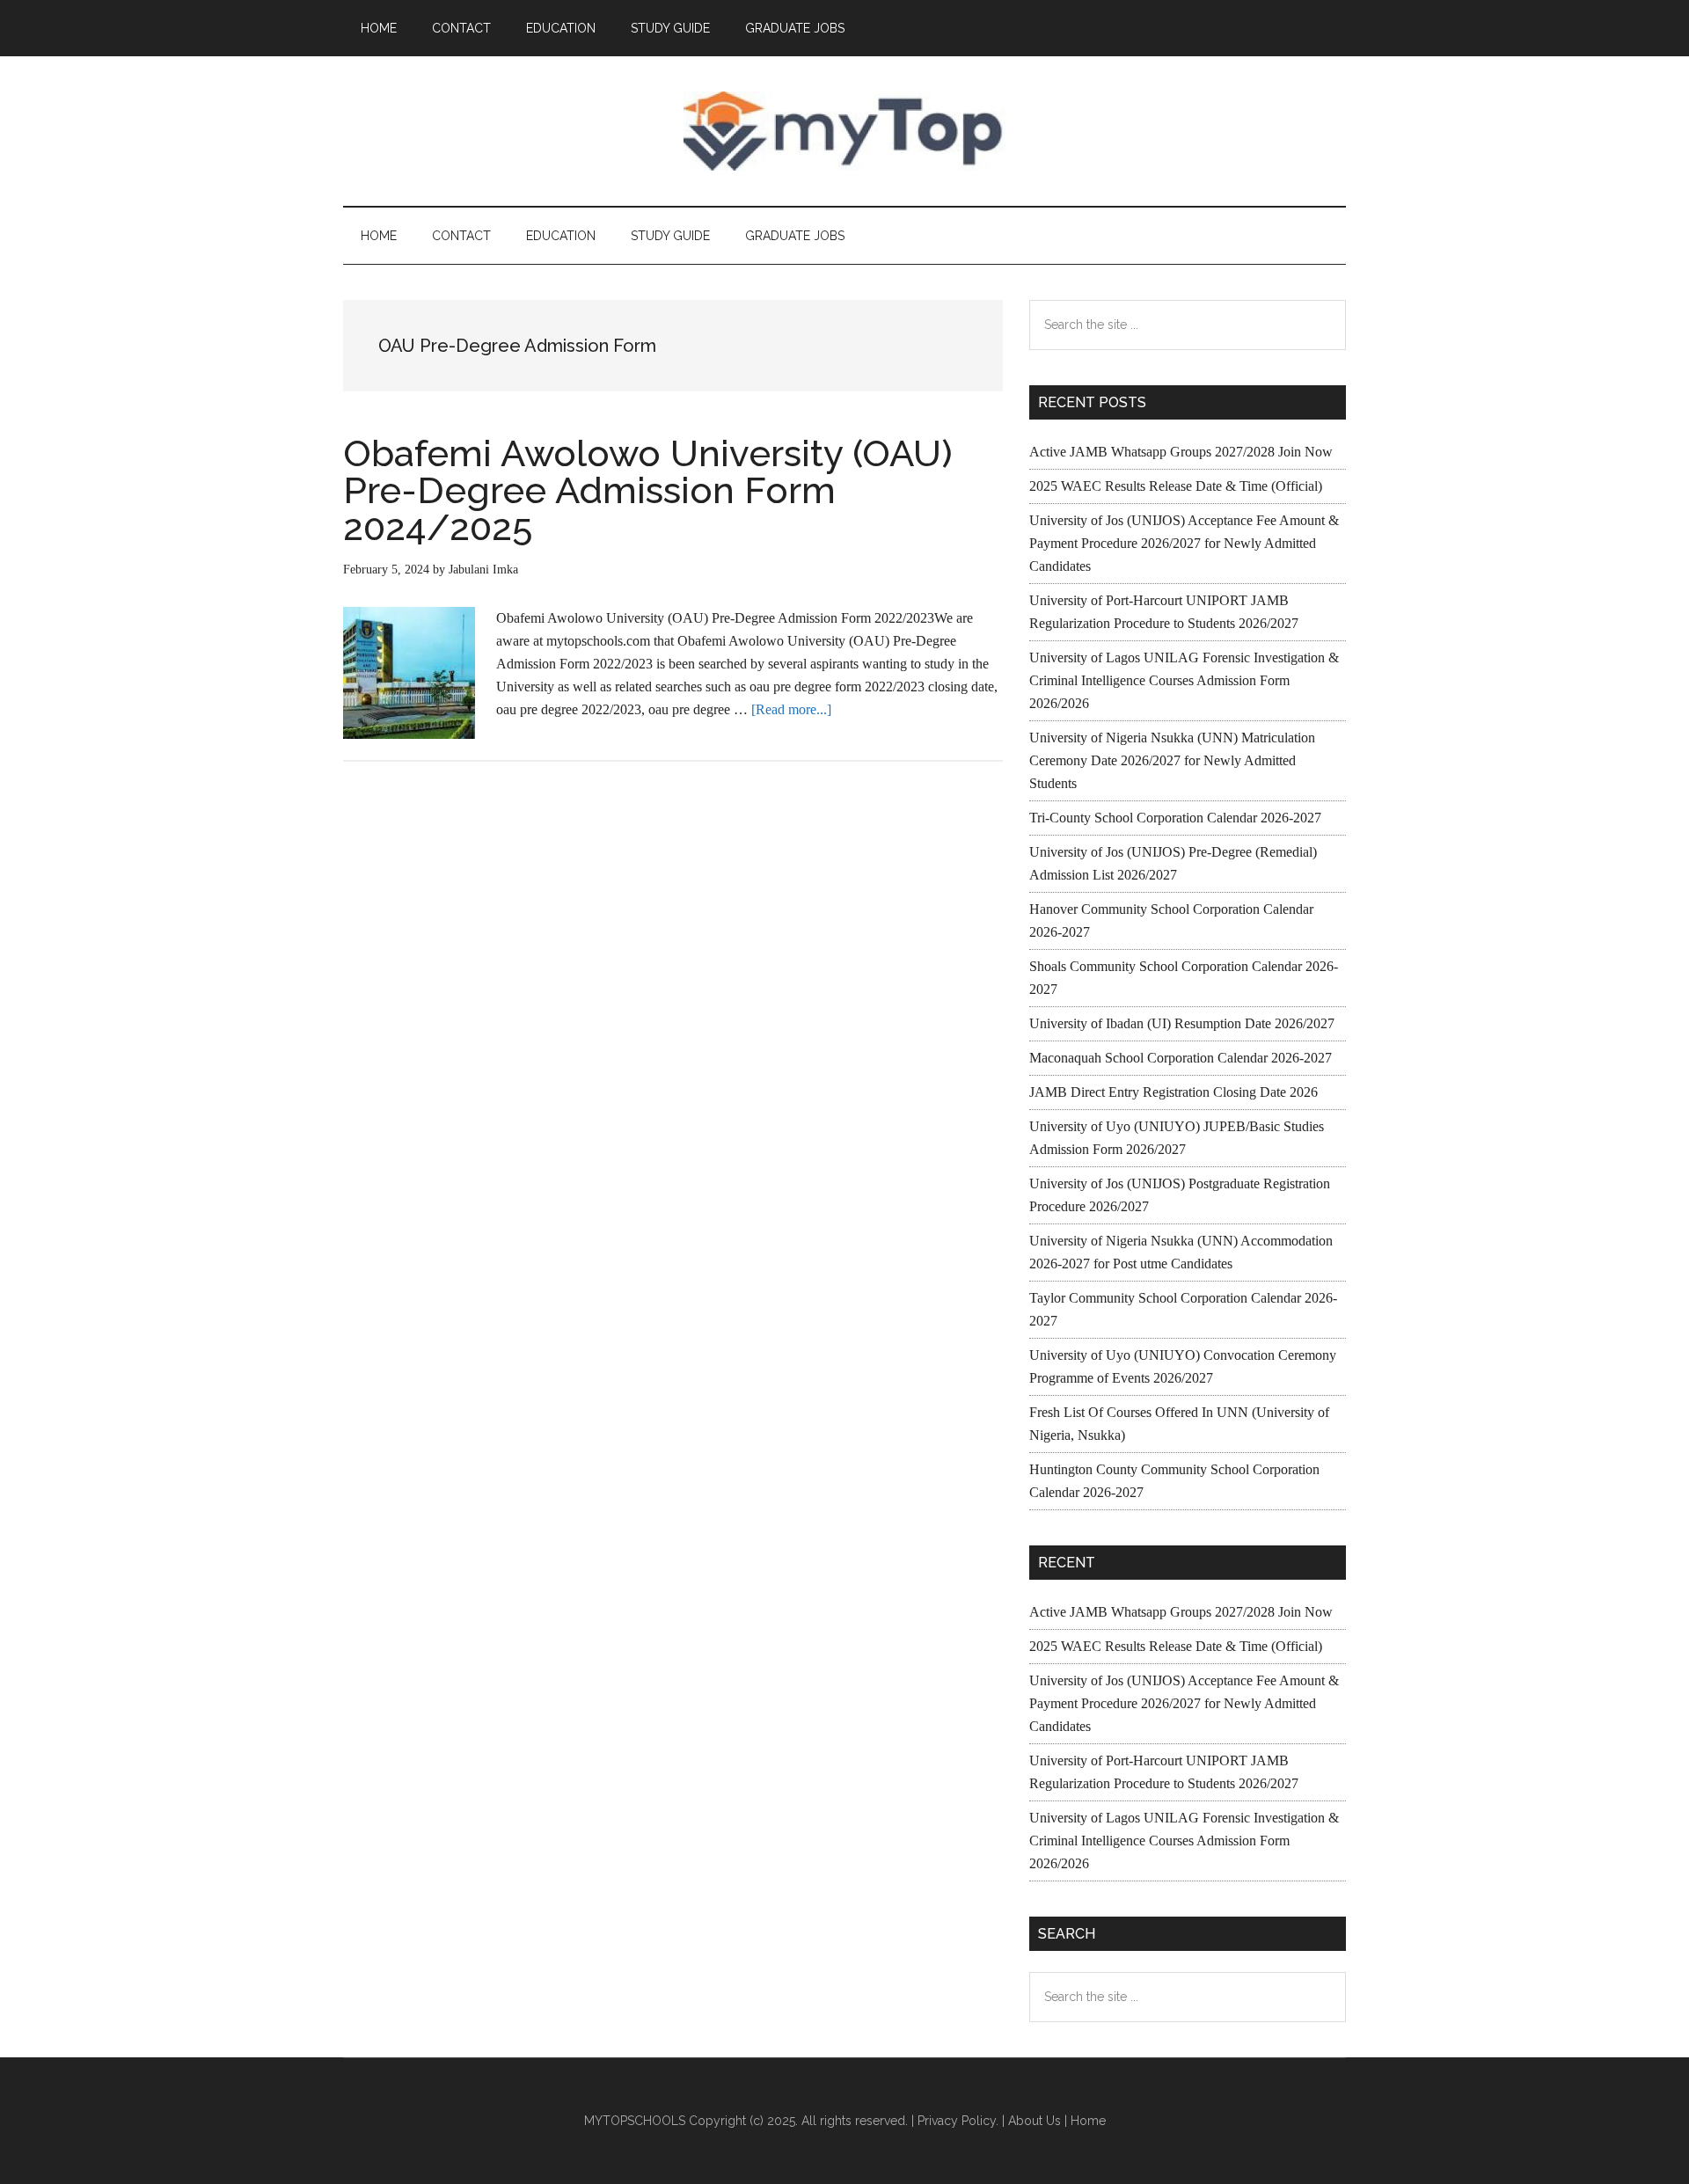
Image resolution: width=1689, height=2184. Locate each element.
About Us (1035, 2121)
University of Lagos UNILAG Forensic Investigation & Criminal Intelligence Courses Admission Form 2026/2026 (1184, 680)
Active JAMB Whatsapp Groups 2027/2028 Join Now (1181, 452)
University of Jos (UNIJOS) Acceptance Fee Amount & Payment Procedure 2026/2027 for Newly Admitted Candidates (1184, 543)
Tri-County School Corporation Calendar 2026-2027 (1175, 818)
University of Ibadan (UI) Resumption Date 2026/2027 (1182, 1023)
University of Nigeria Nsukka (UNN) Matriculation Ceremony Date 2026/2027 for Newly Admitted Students (1172, 760)
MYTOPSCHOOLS (844, 131)
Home (1088, 2121)
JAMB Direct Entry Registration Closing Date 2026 (1174, 1092)
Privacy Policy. (958, 2121)
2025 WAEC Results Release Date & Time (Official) (1176, 486)
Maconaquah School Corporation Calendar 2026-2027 (1181, 1058)
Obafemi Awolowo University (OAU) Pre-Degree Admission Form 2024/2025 (648, 490)
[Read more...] (791, 709)
